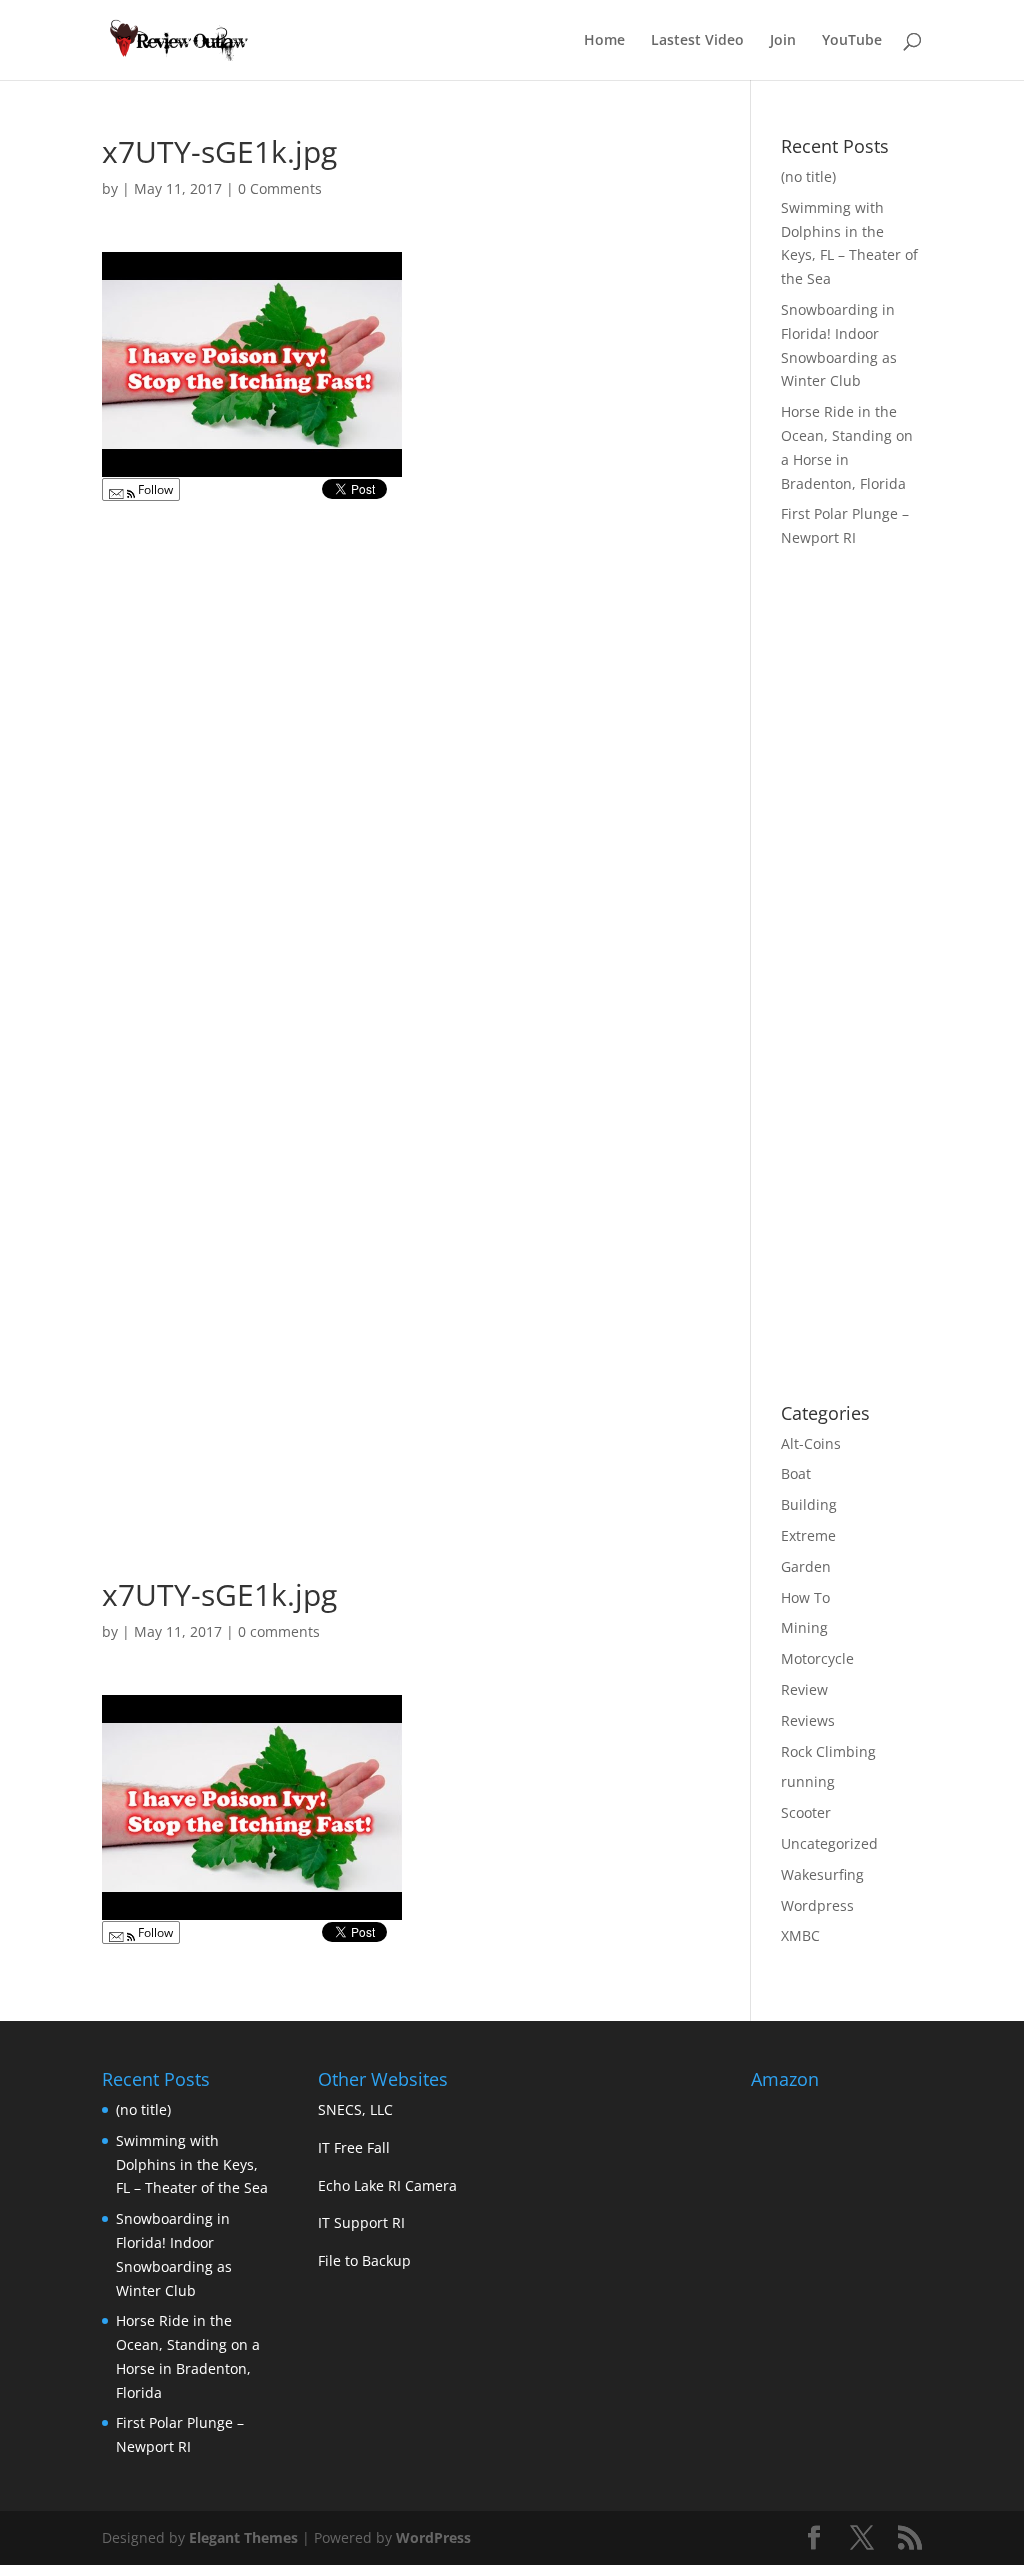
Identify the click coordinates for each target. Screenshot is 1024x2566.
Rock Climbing (828, 1751)
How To (805, 1597)
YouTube (852, 41)
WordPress (433, 2537)
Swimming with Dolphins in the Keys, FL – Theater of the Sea (192, 2164)
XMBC (800, 1935)
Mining (804, 1627)
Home (604, 41)
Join (783, 41)
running (808, 1781)
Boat (796, 1473)
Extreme (808, 1535)
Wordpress (817, 1905)
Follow (154, 489)
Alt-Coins (811, 1443)
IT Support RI (361, 2222)
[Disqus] (403, 763)
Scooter (806, 1812)
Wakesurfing (822, 1874)
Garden (806, 1566)
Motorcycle (817, 1658)
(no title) (808, 176)
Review (804, 1689)
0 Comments (280, 188)
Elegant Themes (243, 2537)
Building (809, 1504)
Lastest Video (697, 41)
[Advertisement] (902, 1067)
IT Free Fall (354, 2147)
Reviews (808, 1720)
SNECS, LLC (355, 2109)
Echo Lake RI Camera (387, 2185)
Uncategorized (829, 1843)
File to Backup (364, 2260)
